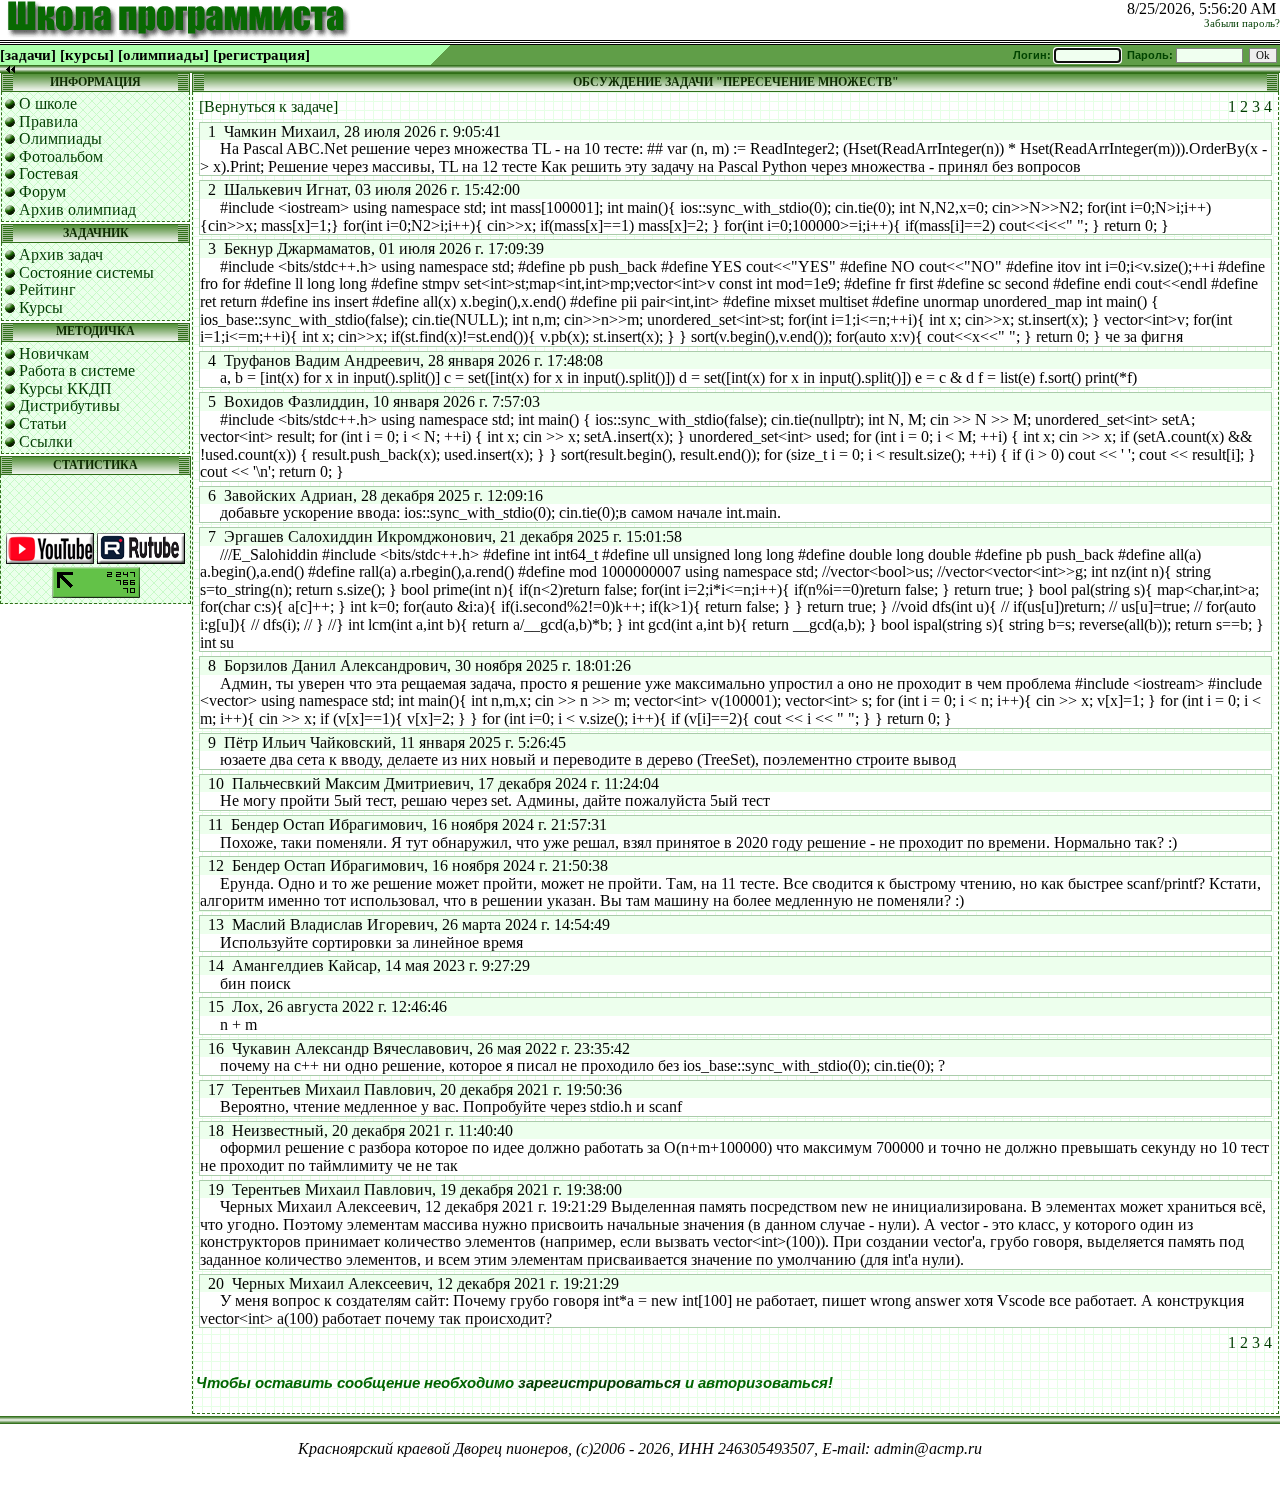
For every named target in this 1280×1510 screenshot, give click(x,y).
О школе (48, 103)
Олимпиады (60, 138)
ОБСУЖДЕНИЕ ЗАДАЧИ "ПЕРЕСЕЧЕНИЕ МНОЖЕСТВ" (736, 82)
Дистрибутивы (69, 405)
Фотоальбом (61, 156)
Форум (42, 191)
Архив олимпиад (77, 209)
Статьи (43, 423)
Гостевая (48, 173)
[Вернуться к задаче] (268, 106)
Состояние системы (86, 272)
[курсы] (87, 55)
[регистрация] (261, 55)
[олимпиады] (163, 55)
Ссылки (46, 441)
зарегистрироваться (599, 1383)
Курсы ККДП (65, 388)
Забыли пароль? (1242, 23)
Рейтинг (47, 289)
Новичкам (54, 353)
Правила (48, 121)
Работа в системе (77, 370)
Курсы (41, 307)
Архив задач (61, 254)
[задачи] (28, 55)
